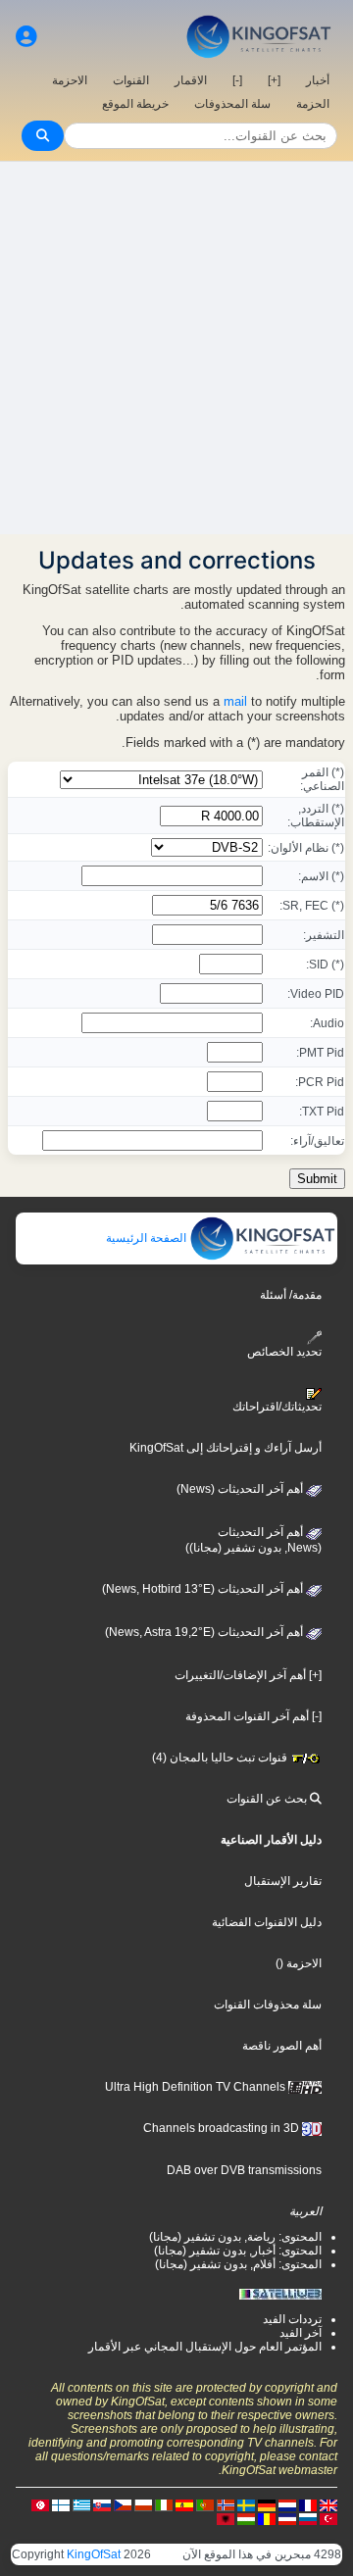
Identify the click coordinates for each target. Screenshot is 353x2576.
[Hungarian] (246, 2518)
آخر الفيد (301, 2333)
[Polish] (143, 2504)
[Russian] (308, 2518)
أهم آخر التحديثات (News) (241, 1489)
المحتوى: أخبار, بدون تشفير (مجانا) (238, 2251)
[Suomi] (61, 2504)
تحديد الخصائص (284, 1351)
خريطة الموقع (135, 104)
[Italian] (164, 2504)
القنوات (131, 80)
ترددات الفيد (292, 2319)
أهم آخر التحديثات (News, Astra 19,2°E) (205, 1632)
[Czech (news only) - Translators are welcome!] (123, 2504)
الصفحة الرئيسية (148, 1238)
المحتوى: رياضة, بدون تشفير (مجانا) (235, 2237)
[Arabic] (40, 2504)
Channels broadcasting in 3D (223, 2128)
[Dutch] (287, 2504)
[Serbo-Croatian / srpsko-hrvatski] (287, 2518)
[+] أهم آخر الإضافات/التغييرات (248, 1675)
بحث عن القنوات (268, 1799)
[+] (274, 80)
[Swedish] (246, 2504)
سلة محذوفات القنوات (268, 2005)
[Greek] (81, 2504)
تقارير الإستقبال (283, 1881)
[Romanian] (267, 2518)
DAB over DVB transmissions (244, 2170)
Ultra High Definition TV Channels (197, 2087)
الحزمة (313, 104)
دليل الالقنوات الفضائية (267, 1922)
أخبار (318, 80)
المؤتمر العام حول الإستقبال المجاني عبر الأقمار (205, 2347)
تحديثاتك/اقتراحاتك (277, 1407)
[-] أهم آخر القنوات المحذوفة (253, 1716)
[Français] (308, 2504)
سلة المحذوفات (232, 104)
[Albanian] (226, 2518)
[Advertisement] (176, 348)
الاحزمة (70, 80)
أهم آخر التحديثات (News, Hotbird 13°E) (204, 1589)
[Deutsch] (267, 2504)
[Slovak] (102, 2504)
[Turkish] (328, 2518)
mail (235, 701)
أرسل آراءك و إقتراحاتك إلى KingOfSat (226, 1448)
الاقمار (191, 80)
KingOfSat (94, 2554)
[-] (237, 80)
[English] (328, 2504)
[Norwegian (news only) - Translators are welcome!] (226, 2504)
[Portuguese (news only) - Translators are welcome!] (205, 2504)
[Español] (184, 2504)
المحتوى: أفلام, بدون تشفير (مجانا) (238, 2264)
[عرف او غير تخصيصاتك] (26, 37)
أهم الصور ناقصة (282, 2046)
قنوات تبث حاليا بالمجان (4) (221, 1758)
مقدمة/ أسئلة (291, 1295)
